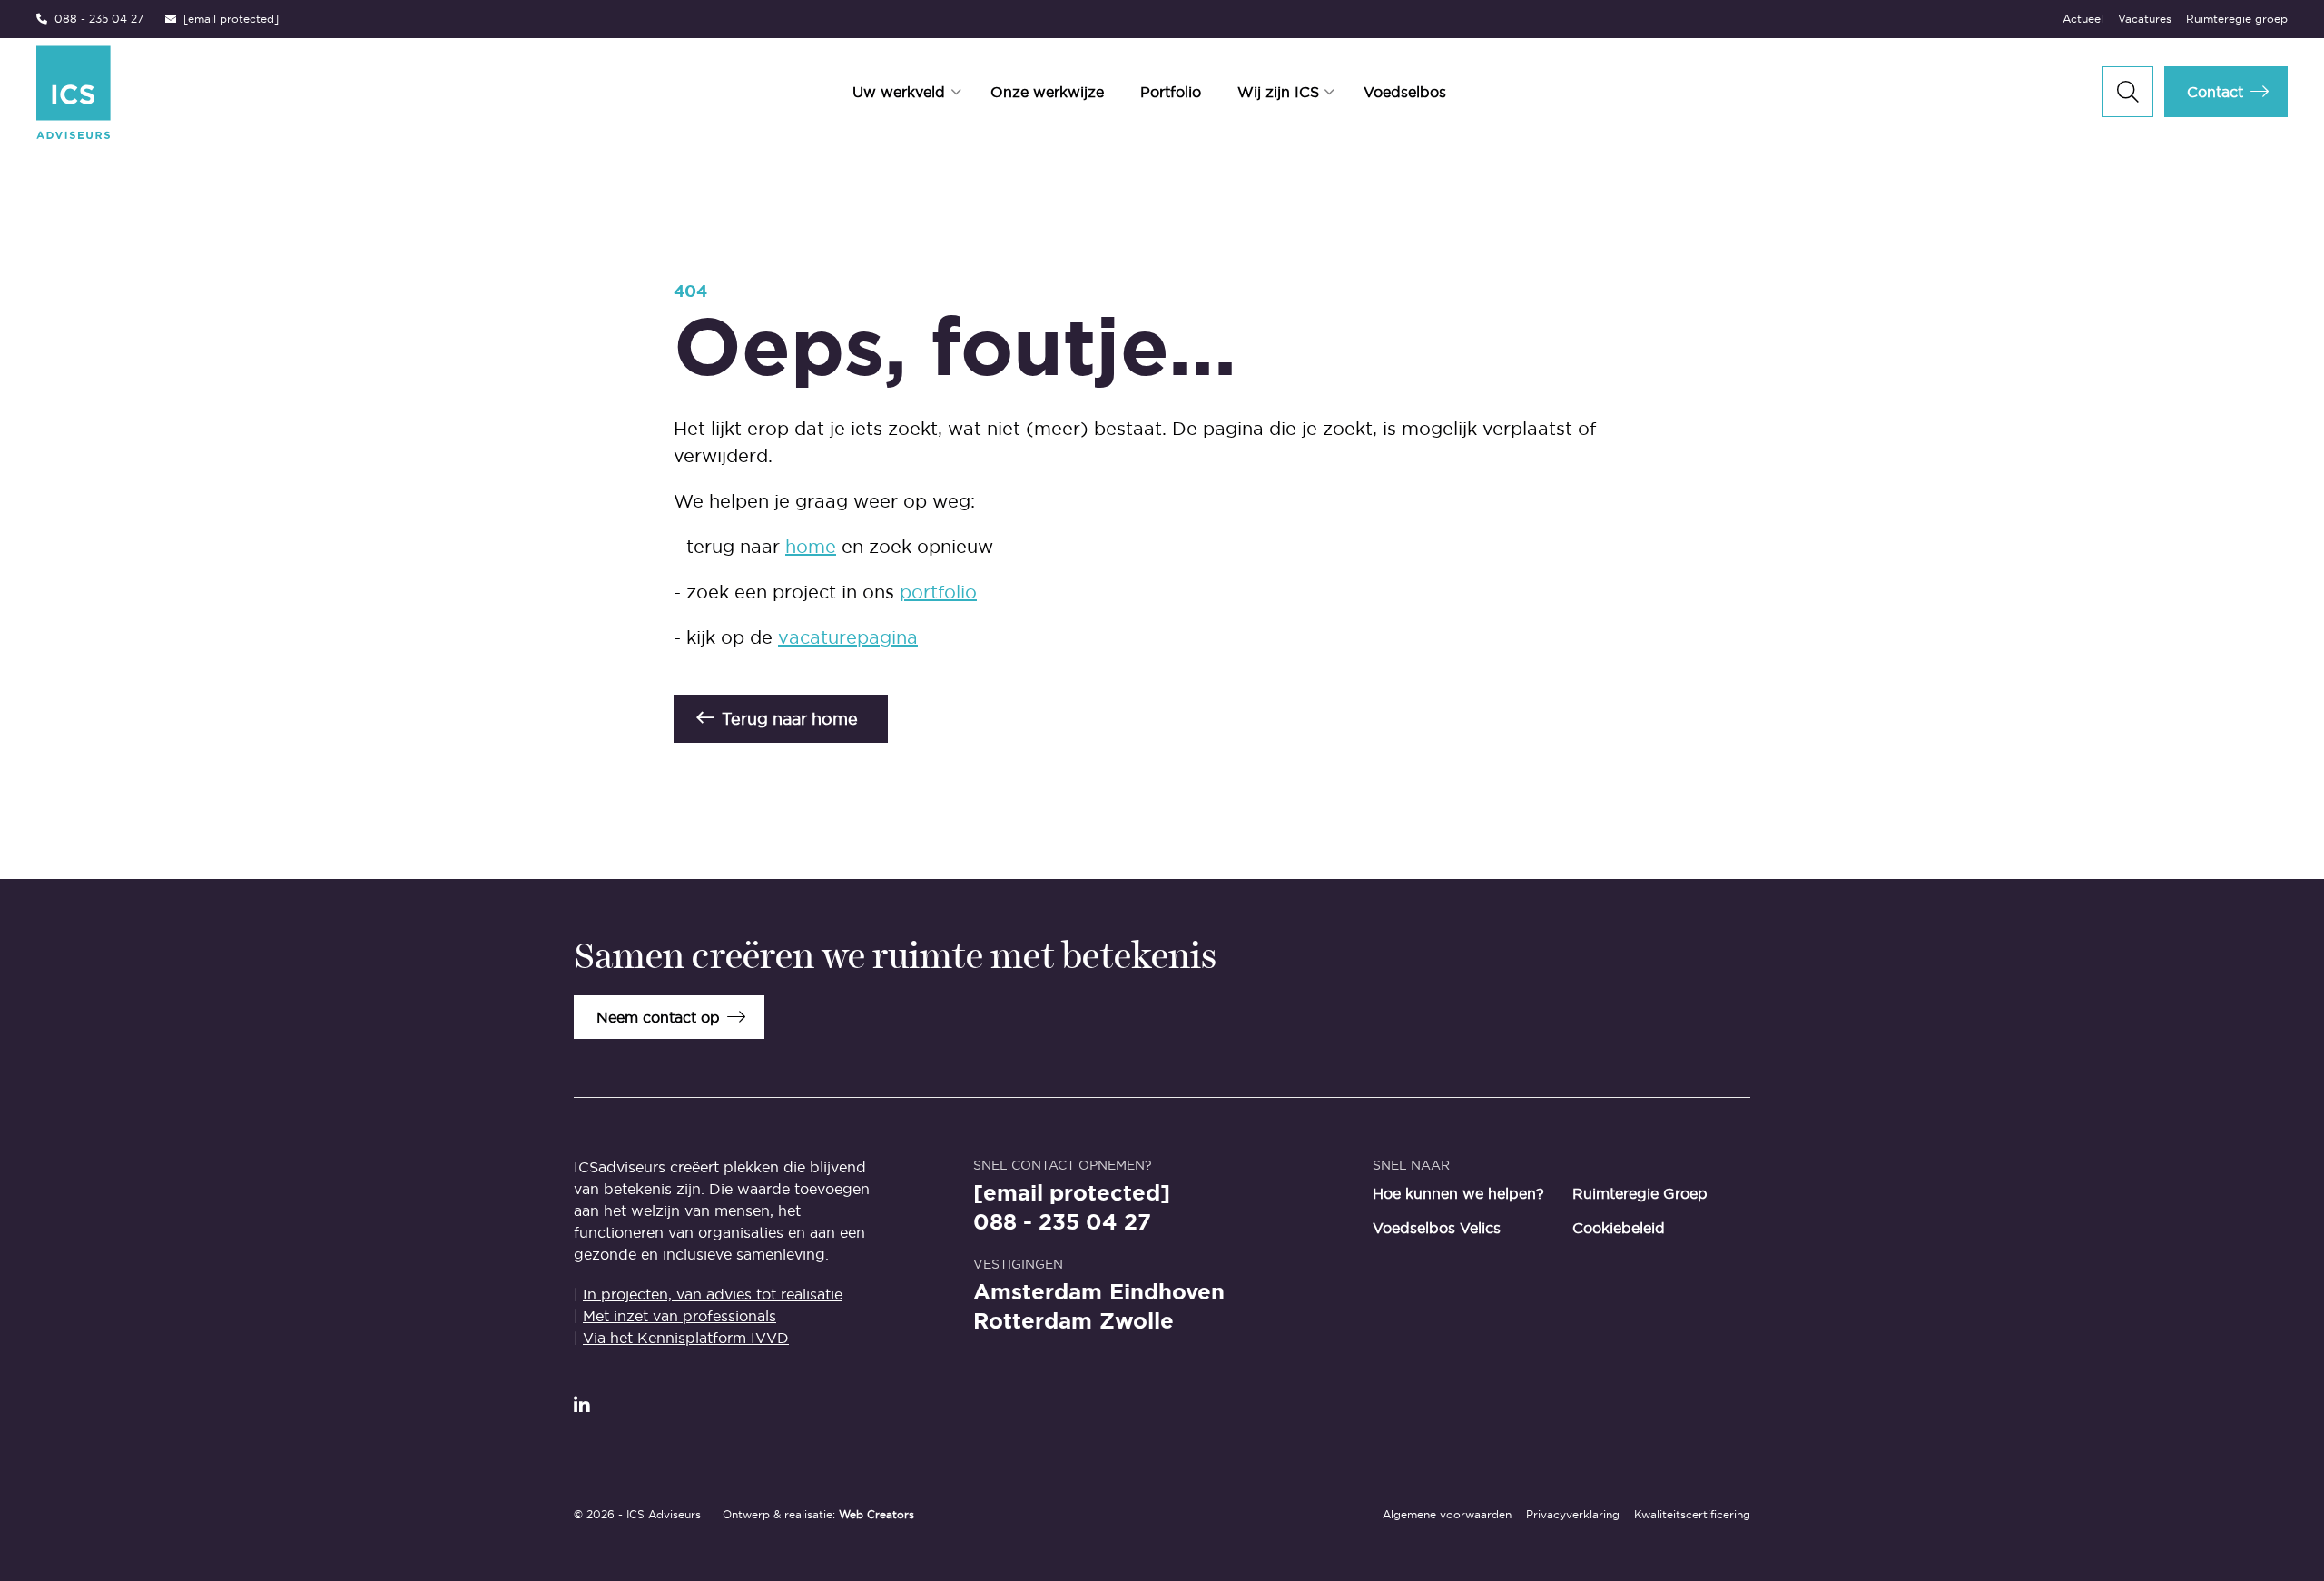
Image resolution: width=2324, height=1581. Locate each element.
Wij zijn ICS (1278, 92)
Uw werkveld (899, 92)
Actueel (2083, 19)
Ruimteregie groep (2237, 19)
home (811, 547)
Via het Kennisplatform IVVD (686, 1338)
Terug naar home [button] (790, 719)
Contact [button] (2215, 92)
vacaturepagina (848, 637)
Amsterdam (1038, 1292)
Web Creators (876, 1514)
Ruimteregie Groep (1640, 1193)
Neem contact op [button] (658, 1017)
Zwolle (1137, 1321)
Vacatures (2145, 19)
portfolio (938, 592)
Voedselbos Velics (1437, 1228)
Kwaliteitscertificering (1692, 1514)
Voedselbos (1405, 92)
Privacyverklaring (1573, 1514)
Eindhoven (1167, 1292)
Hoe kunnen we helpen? (1458, 1193)
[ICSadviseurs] (161, 92)
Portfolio (1171, 92)
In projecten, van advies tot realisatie (713, 1294)
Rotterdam (1033, 1321)
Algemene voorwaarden (1447, 1514)
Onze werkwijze (1047, 92)
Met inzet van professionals (679, 1316)
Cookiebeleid (1619, 1228)
